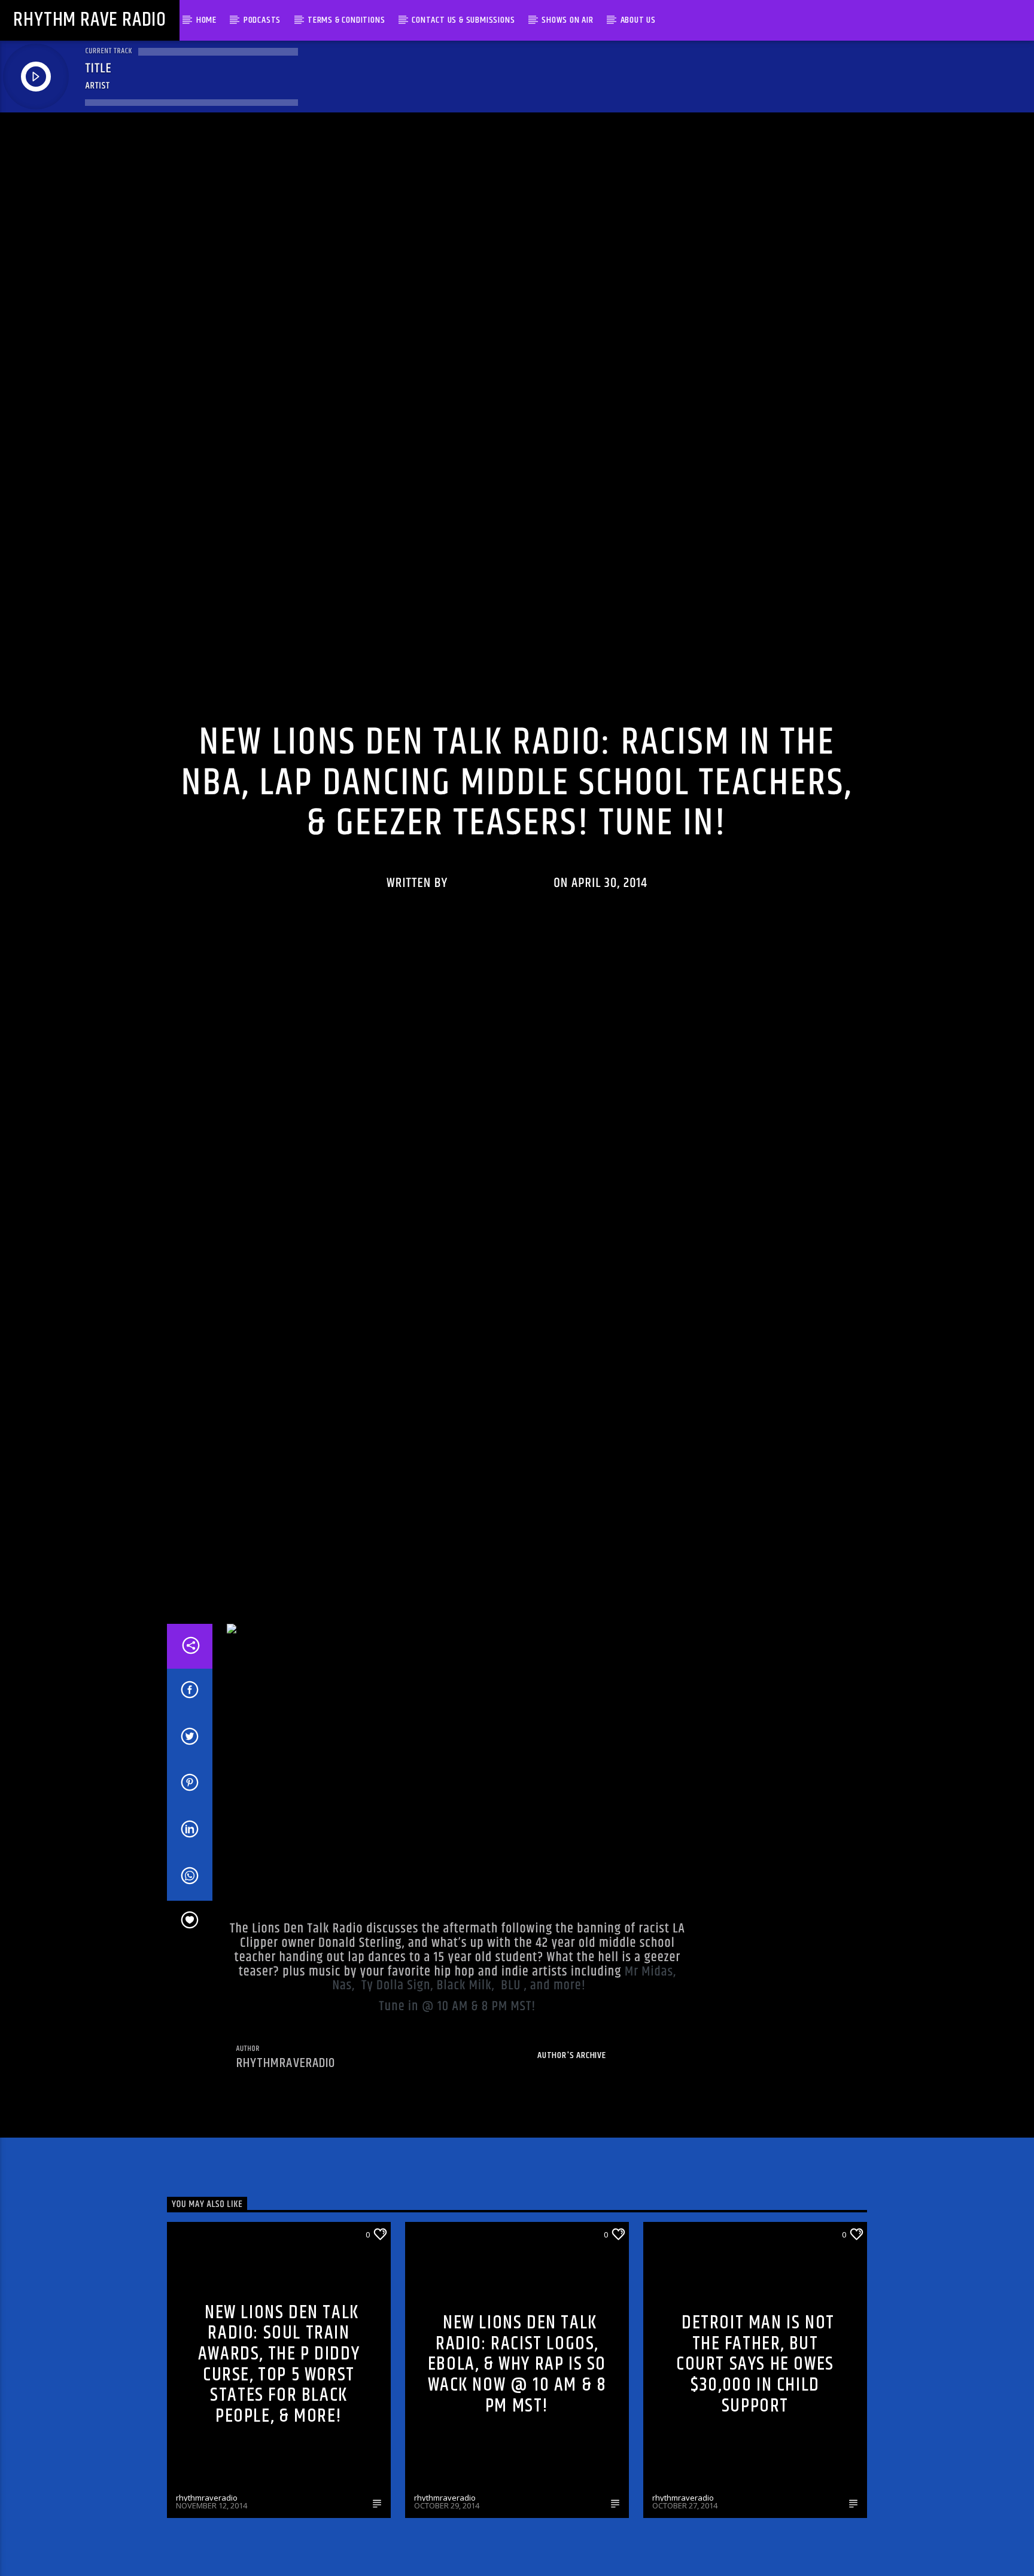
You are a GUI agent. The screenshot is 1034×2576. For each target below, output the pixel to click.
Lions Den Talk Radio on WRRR (517, 743)
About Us (638, 20)
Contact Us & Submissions (463, 20)
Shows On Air (568, 20)
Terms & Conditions (346, 20)
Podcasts (262, 20)
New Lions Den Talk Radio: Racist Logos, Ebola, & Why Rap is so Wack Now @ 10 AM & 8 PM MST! (517, 2448)
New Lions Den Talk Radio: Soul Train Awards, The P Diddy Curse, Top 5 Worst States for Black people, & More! (279, 2448)
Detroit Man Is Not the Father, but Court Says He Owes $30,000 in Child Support (755, 2448)
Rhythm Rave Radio (90, 20)
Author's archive (572, 2139)
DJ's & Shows (200, 2318)
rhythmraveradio (501, 922)
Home (206, 20)
